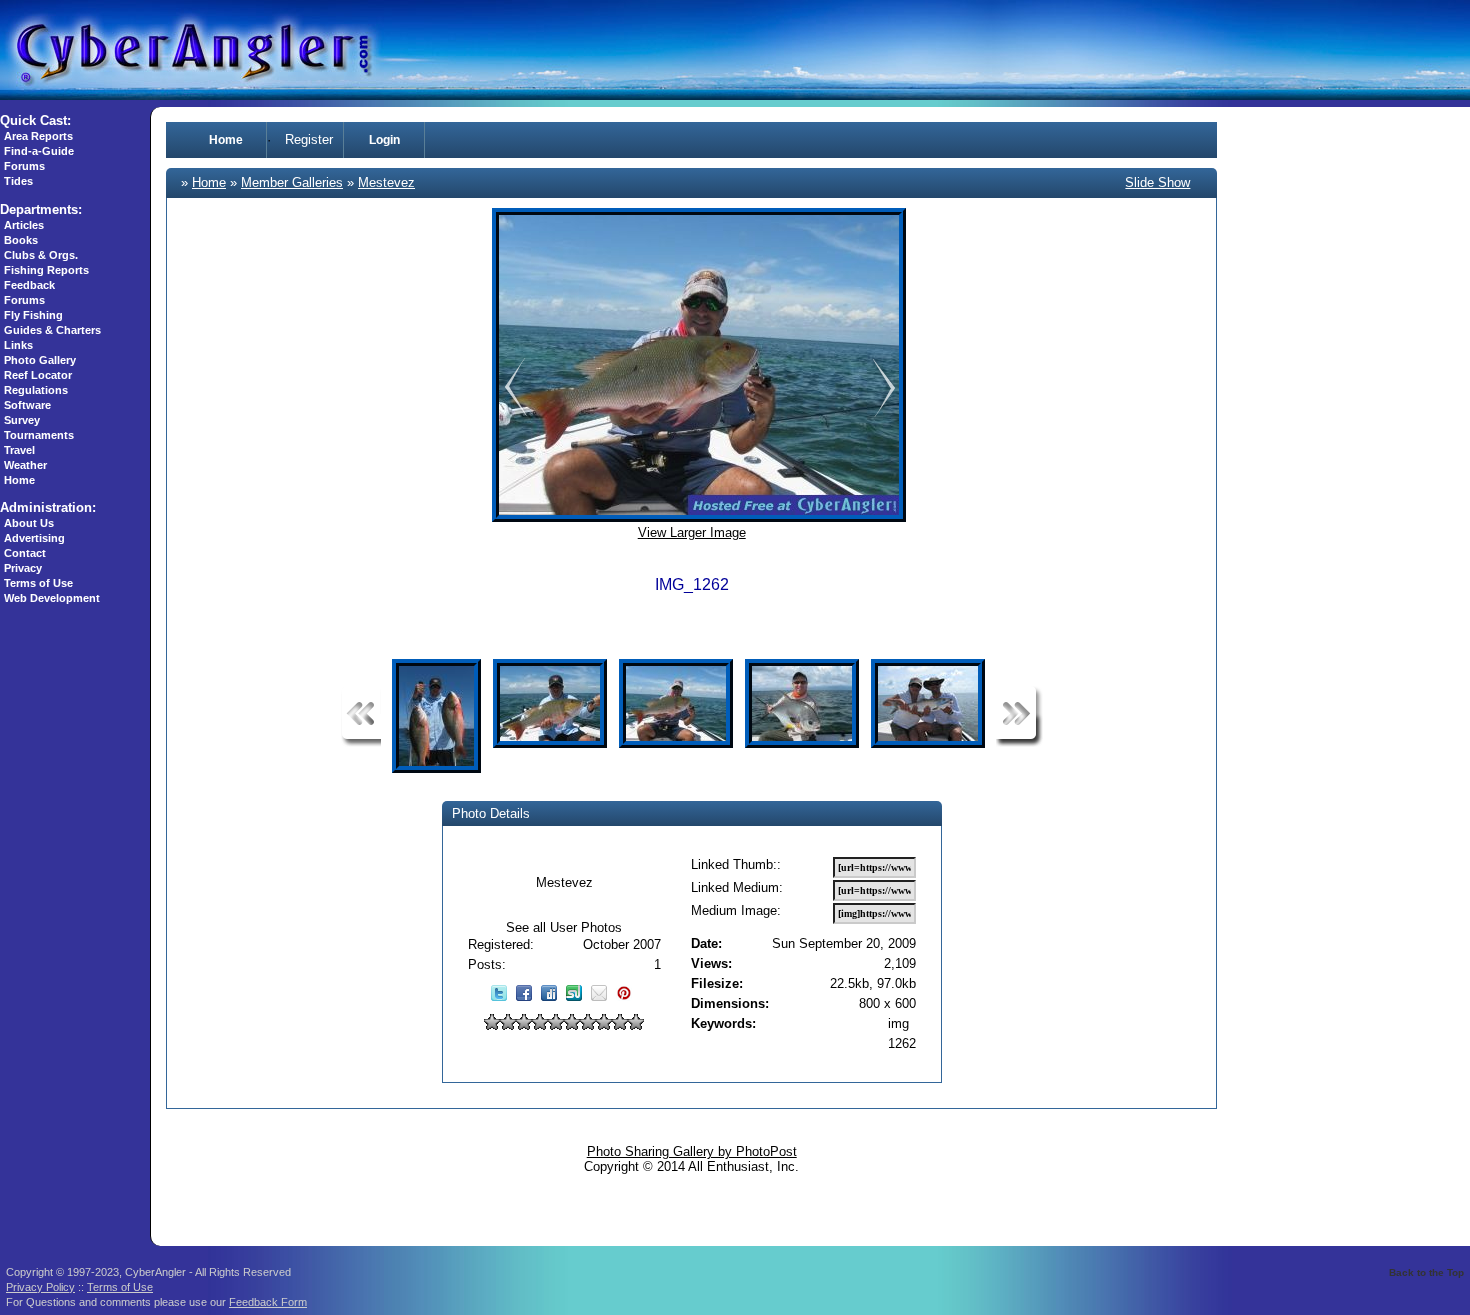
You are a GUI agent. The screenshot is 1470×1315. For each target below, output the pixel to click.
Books (21, 240)
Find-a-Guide (39, 151)
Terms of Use (38, 583)
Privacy (23, 568)
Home (19, 480)
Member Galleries (292, 182)
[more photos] (361, 742)
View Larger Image (692, 532)
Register (309, 139)
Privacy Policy (40, 1287)
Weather (25, 465)
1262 (902, 1043)
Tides (18, 181)
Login (384, 140)
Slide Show (1157, 182)
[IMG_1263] (512, 414)
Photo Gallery (40, 360)
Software (27, 405)
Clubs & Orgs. (41, 255)
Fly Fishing (33, 315)
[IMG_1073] (884, 414)
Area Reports (38, 136)
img (898, 1023)
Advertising (34, 538)
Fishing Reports (46, 270)
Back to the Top (1426, 1272)
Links (18, 345)
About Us (29, 523)
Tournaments (39, 435)
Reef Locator (38, 375)
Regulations (36, 390)
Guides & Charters (52, 330)
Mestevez (386, 182)
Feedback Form (268, 1302)
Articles (24, 225)
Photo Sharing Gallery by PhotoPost (692, 1151)
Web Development (52, 598)
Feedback (29, 285)
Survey (22, 420)
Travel (19, 450)
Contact (25, 553)
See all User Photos (564, 927)
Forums (24, 166)
